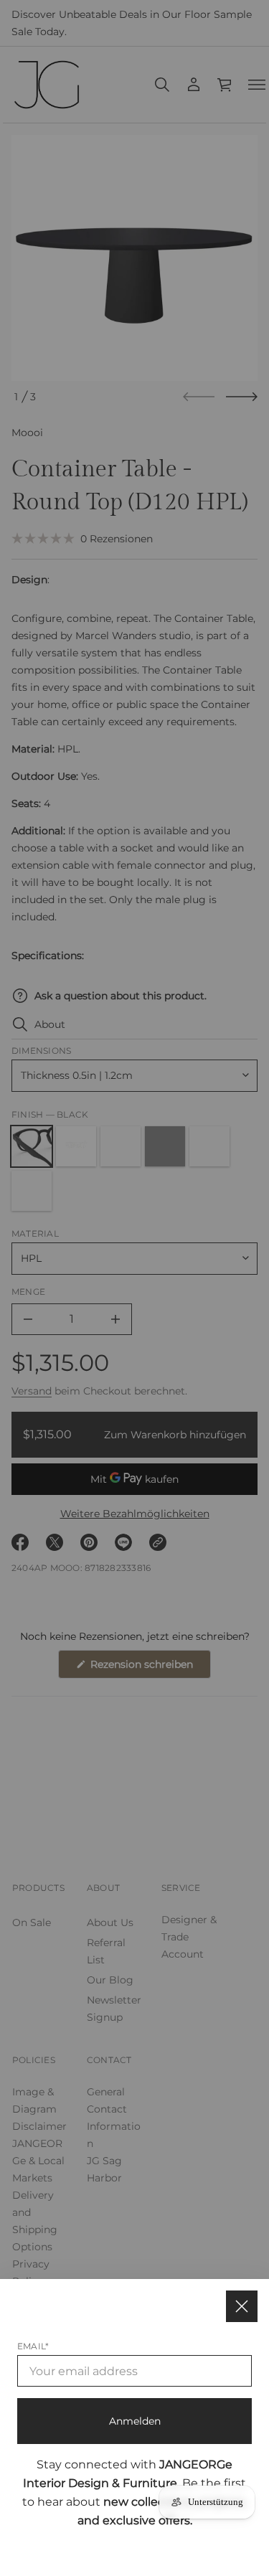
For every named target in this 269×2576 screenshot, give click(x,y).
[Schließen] (242, 2306)
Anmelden (135, 2421)
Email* (33, 2346)
